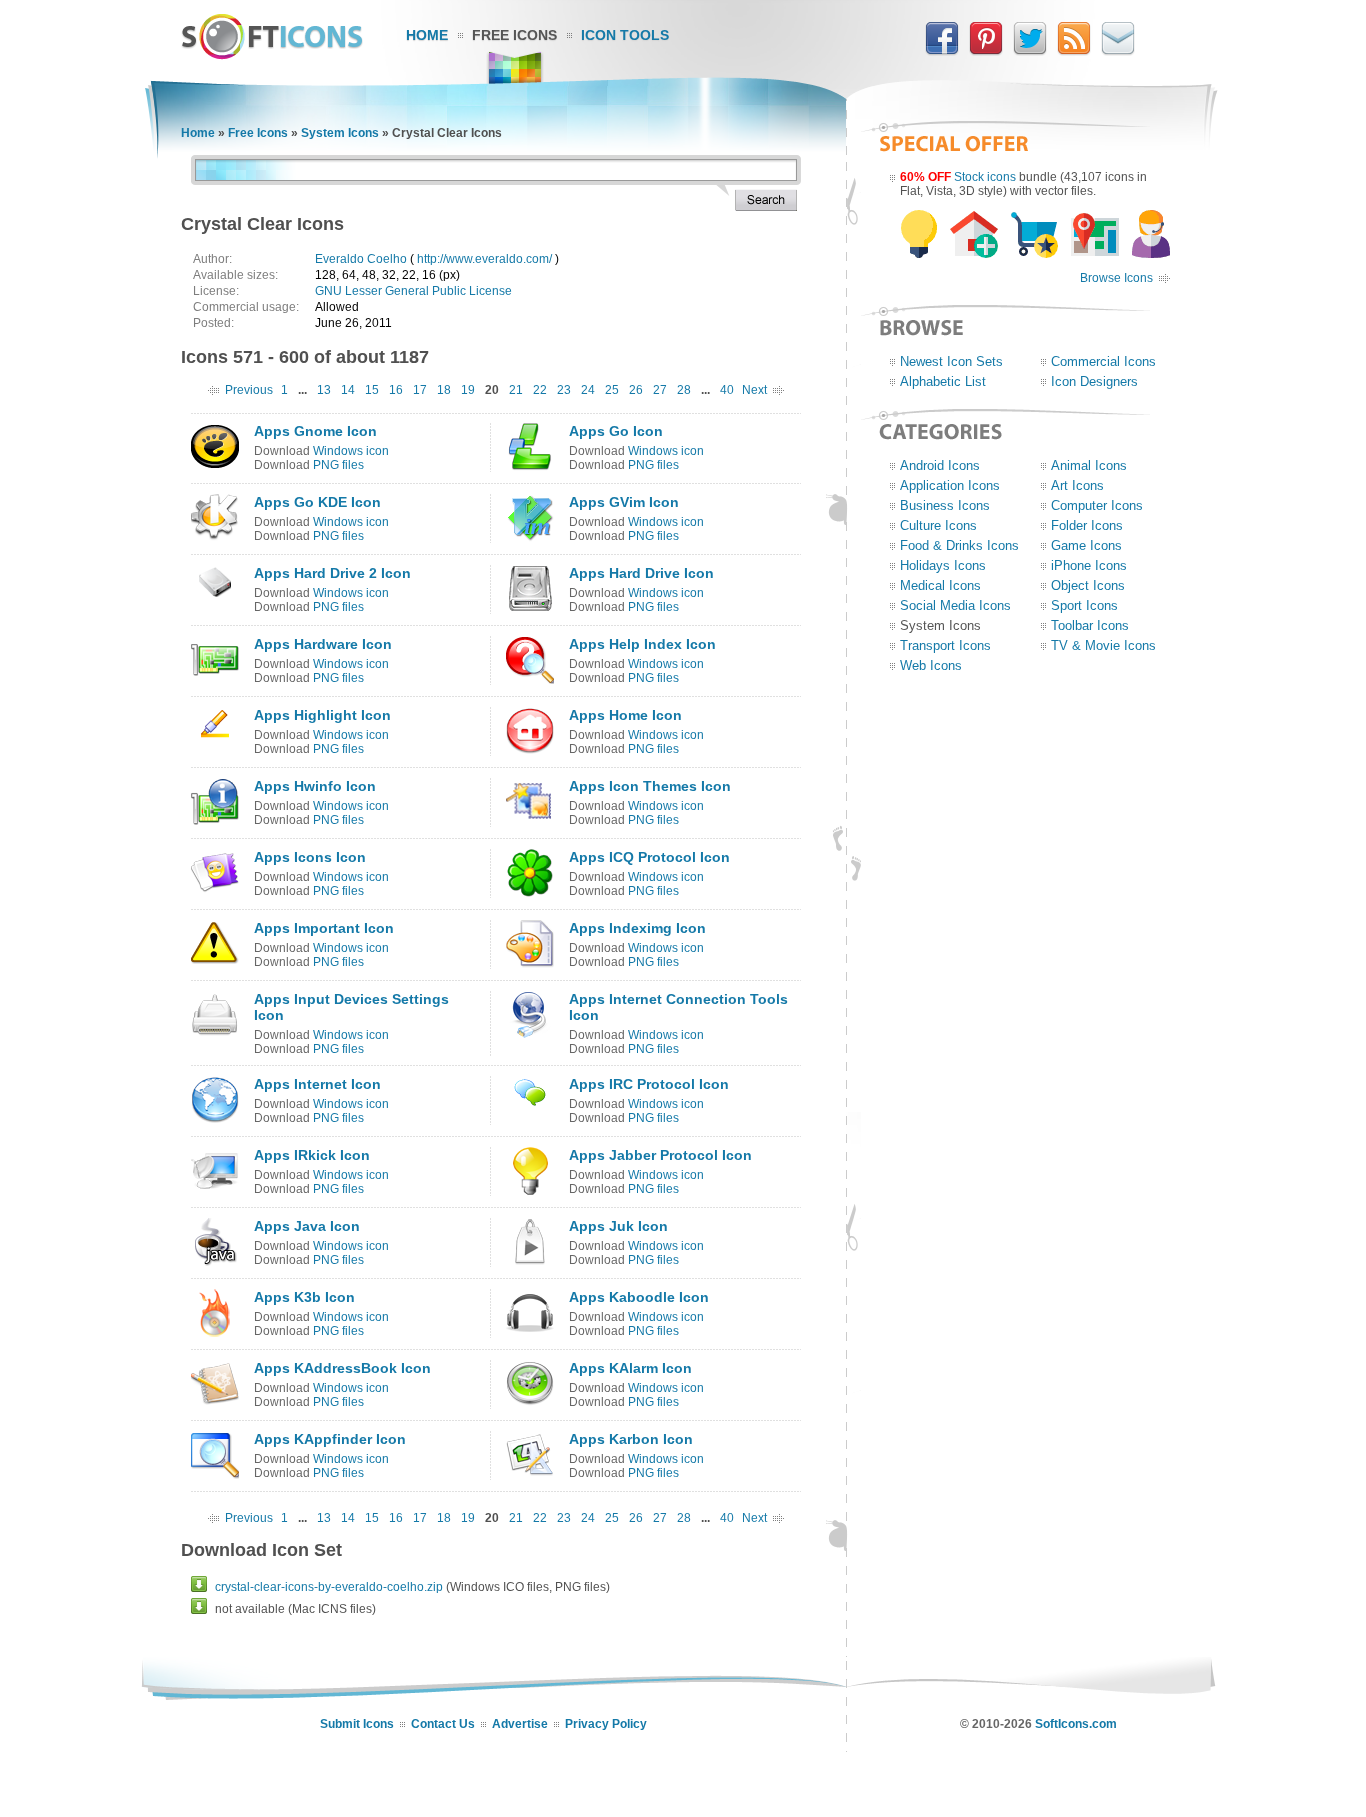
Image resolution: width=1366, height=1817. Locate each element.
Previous (249, 390)
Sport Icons (1084, 605)
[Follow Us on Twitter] (1030, 51)
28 (684, 390)
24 (588, 390)
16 (396, 390)
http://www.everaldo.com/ (484, 259)
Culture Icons (938, 525)
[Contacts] (1118, 51)
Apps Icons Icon (310, 857)
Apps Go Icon (616, 431)
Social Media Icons (955, 605)
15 (372, 390)
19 (468, 390)
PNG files (338, 465)
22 (540, 390)
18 (444, 390)
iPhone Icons (1089, 565)
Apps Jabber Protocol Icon (660, 1155)
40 (727, 390)
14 (348, 390)
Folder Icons (1087, 525)
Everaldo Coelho (361, 259)
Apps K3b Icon (304, 1297)
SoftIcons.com (1076, 1724)
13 (324, 390)
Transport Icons (945, 645)
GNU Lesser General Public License (413, 291)
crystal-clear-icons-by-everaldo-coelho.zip (329, 1587)
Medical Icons (940, 585)
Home (427, 35)
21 (516, 390)
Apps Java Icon (307, 1226)
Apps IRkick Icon (312, 1155)
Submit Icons (357, 1724)
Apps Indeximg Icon (637, 928)
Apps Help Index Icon (642, 644)
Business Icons (945, 505)
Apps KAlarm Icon (630, 1368)
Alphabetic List (943, 381)
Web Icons (931, 665)
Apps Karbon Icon (631, 1439)
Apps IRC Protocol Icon (649, 1084)
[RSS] (1074, 51)
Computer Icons (1097, 505)
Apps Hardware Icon (323, 644)
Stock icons (985, 177)
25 (612, 390)
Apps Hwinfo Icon (315, 786)
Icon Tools (625, 35)
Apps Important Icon (324, 928)
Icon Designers (1094, 381)
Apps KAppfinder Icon (330, 1439)
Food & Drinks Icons (959, 545)
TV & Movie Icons (1103, 645)
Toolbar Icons (1090, 625)
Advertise (520, 1724)
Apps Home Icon (625, 715)
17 (420, 390)
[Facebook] (942, 51)
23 (564, 390)
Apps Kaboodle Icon (639, 1297)
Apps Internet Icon (317, 1084)
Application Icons (950, 485)
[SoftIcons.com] (272, 55)
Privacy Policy (606, 1724)
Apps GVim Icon (624, 502)
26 (636, 390)
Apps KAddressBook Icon (342, 1368)
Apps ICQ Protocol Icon (649, 857)
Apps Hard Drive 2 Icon (332, 573)
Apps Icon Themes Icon (650, 786)
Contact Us (443, 1724)
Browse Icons (1116, 278)
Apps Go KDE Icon (317, 502)
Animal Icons (1089, 465)
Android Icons (940, 465)
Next (754, 390)
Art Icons (1077, 485)
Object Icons (1088, 585)
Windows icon (351, 451)
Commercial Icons (1103, 361)
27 (660, 390)
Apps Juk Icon (618, 1226)
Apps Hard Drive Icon (641, 573)
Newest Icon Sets (951, 361)
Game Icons (1086, 545)
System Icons (340, 133)
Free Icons (514, 35)
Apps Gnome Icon (315, 431)
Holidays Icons (943, 565)
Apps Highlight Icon (322, 715)
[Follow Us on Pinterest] (986, 51)
